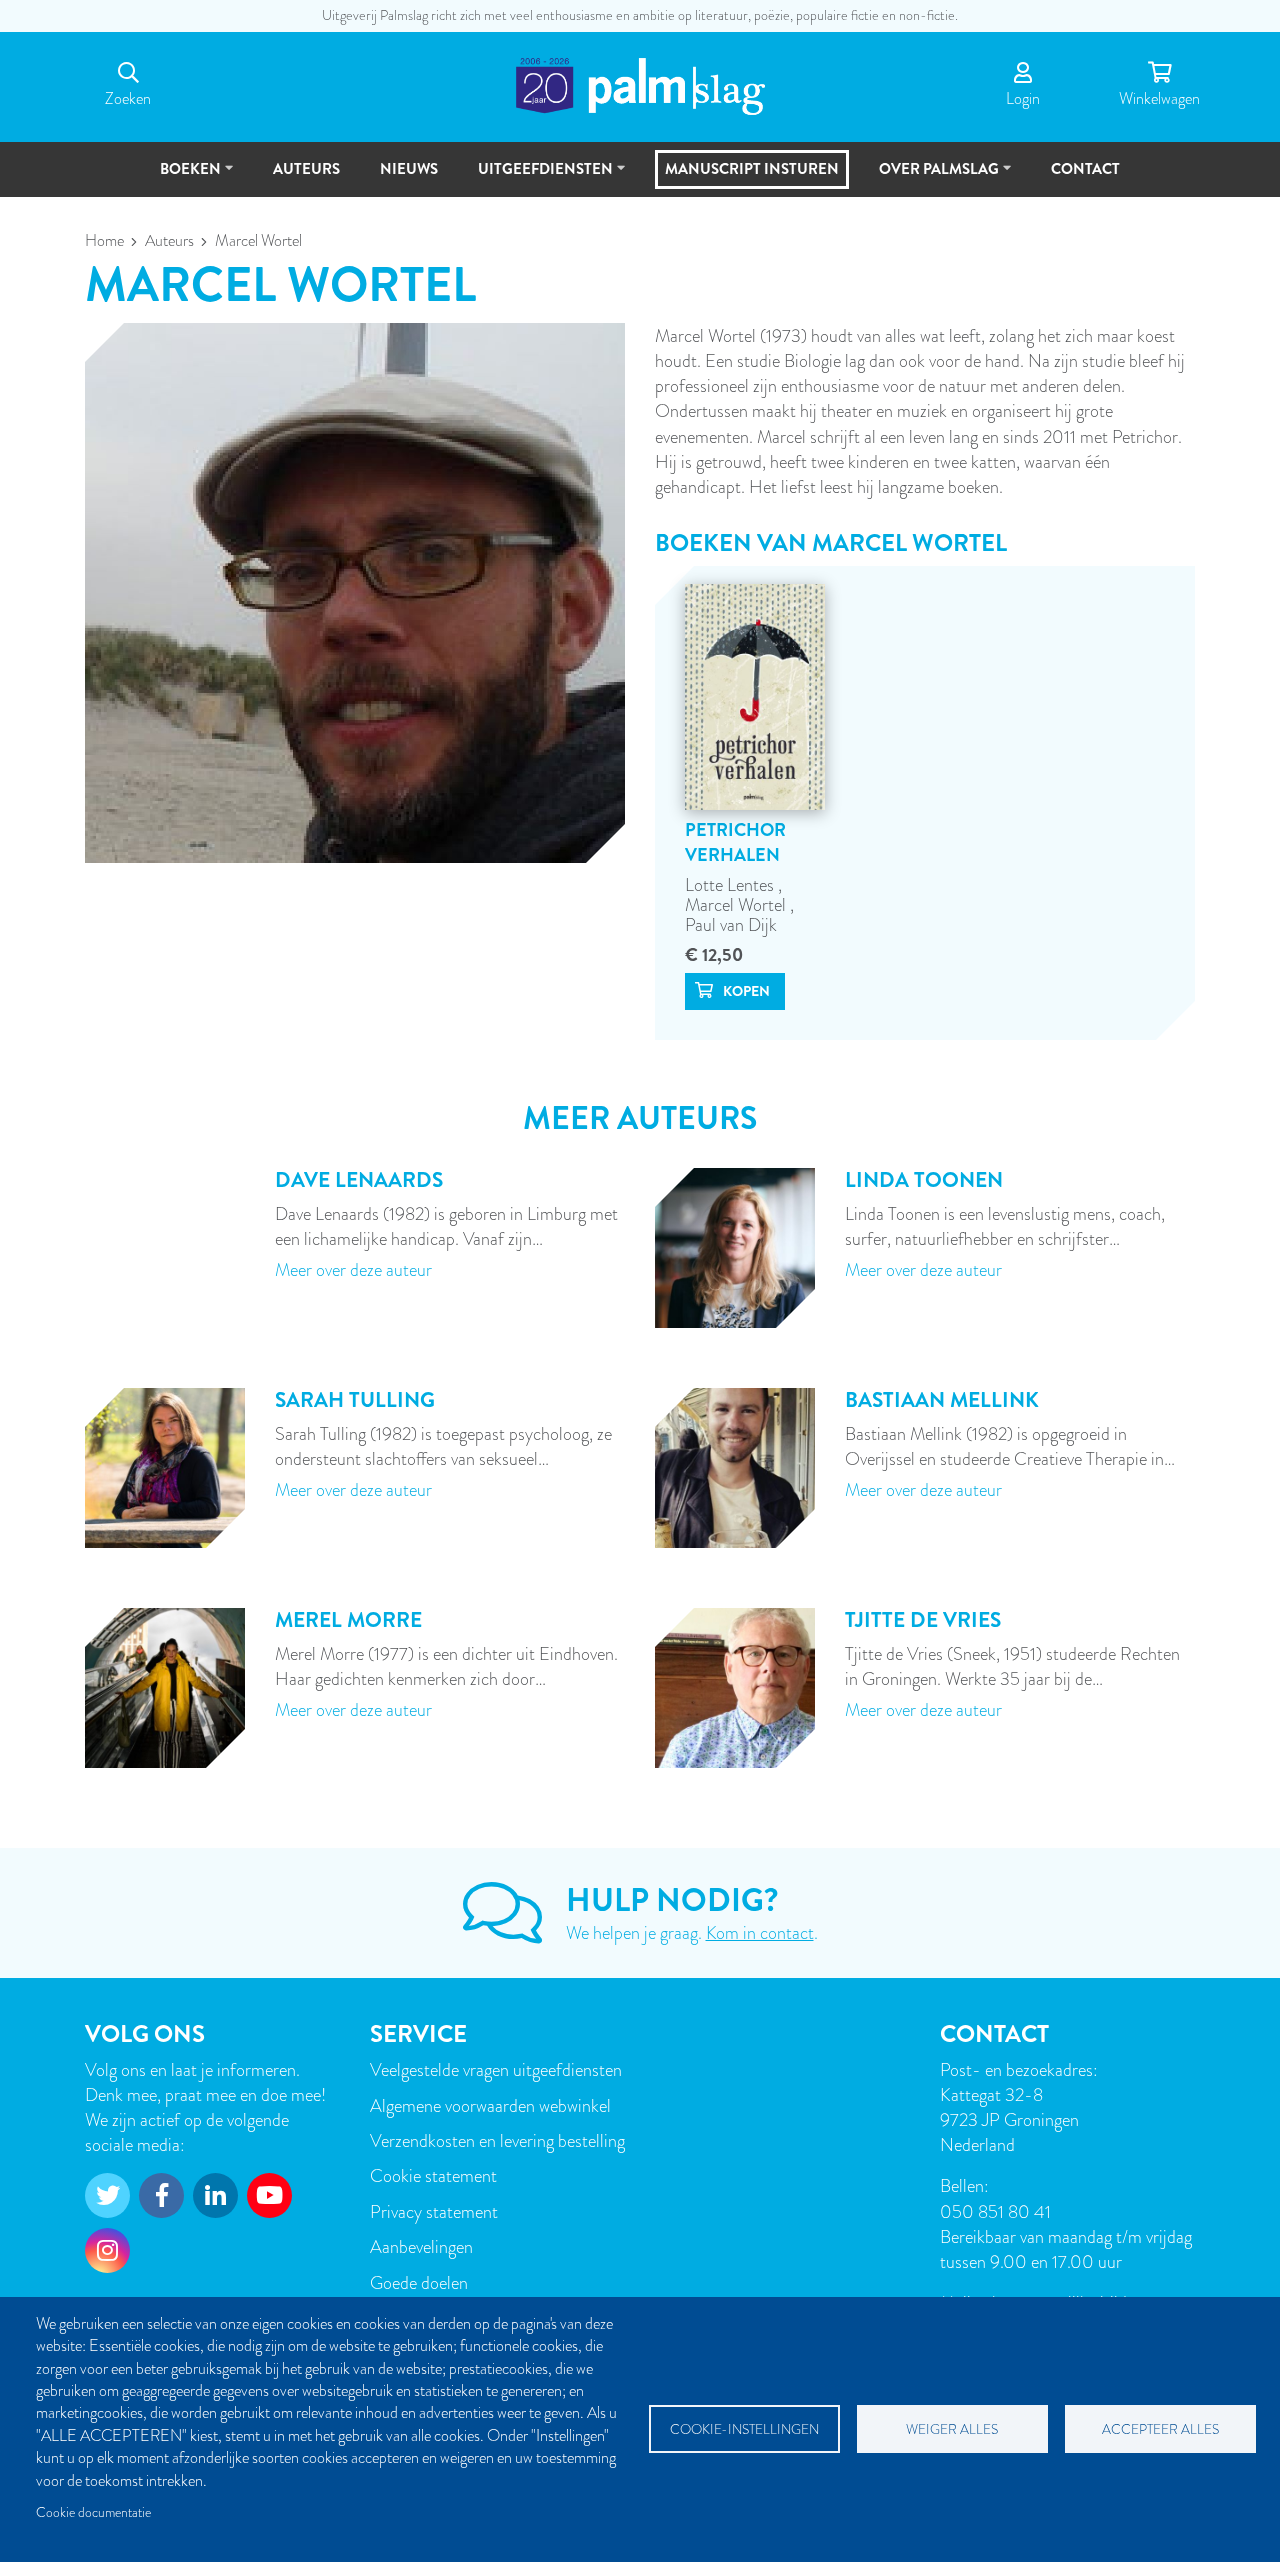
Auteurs (169, 241)
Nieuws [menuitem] (409, 169)
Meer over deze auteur (353, 1269)
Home (104, 241)
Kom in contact (760, 1932)
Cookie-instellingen (744, 2429)
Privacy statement (434, 2211)
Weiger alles (952, 2429)
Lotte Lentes (731, 884)
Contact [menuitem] (1085, 169)
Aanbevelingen (421, 2246)
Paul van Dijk (731, 924)
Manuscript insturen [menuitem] (752, 169)
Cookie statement (433, 2175)
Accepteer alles (1160, 2429)
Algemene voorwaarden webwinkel (490, 2105)
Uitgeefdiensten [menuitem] (536, 177)
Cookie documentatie (93, 2512)
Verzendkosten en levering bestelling (497, 2140)
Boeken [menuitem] (181, 177)
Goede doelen (419, 2282)
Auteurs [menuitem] (306, 169)
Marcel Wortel (737, 904)
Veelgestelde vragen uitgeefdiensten (496, 2069)
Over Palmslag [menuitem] (930, 177)
